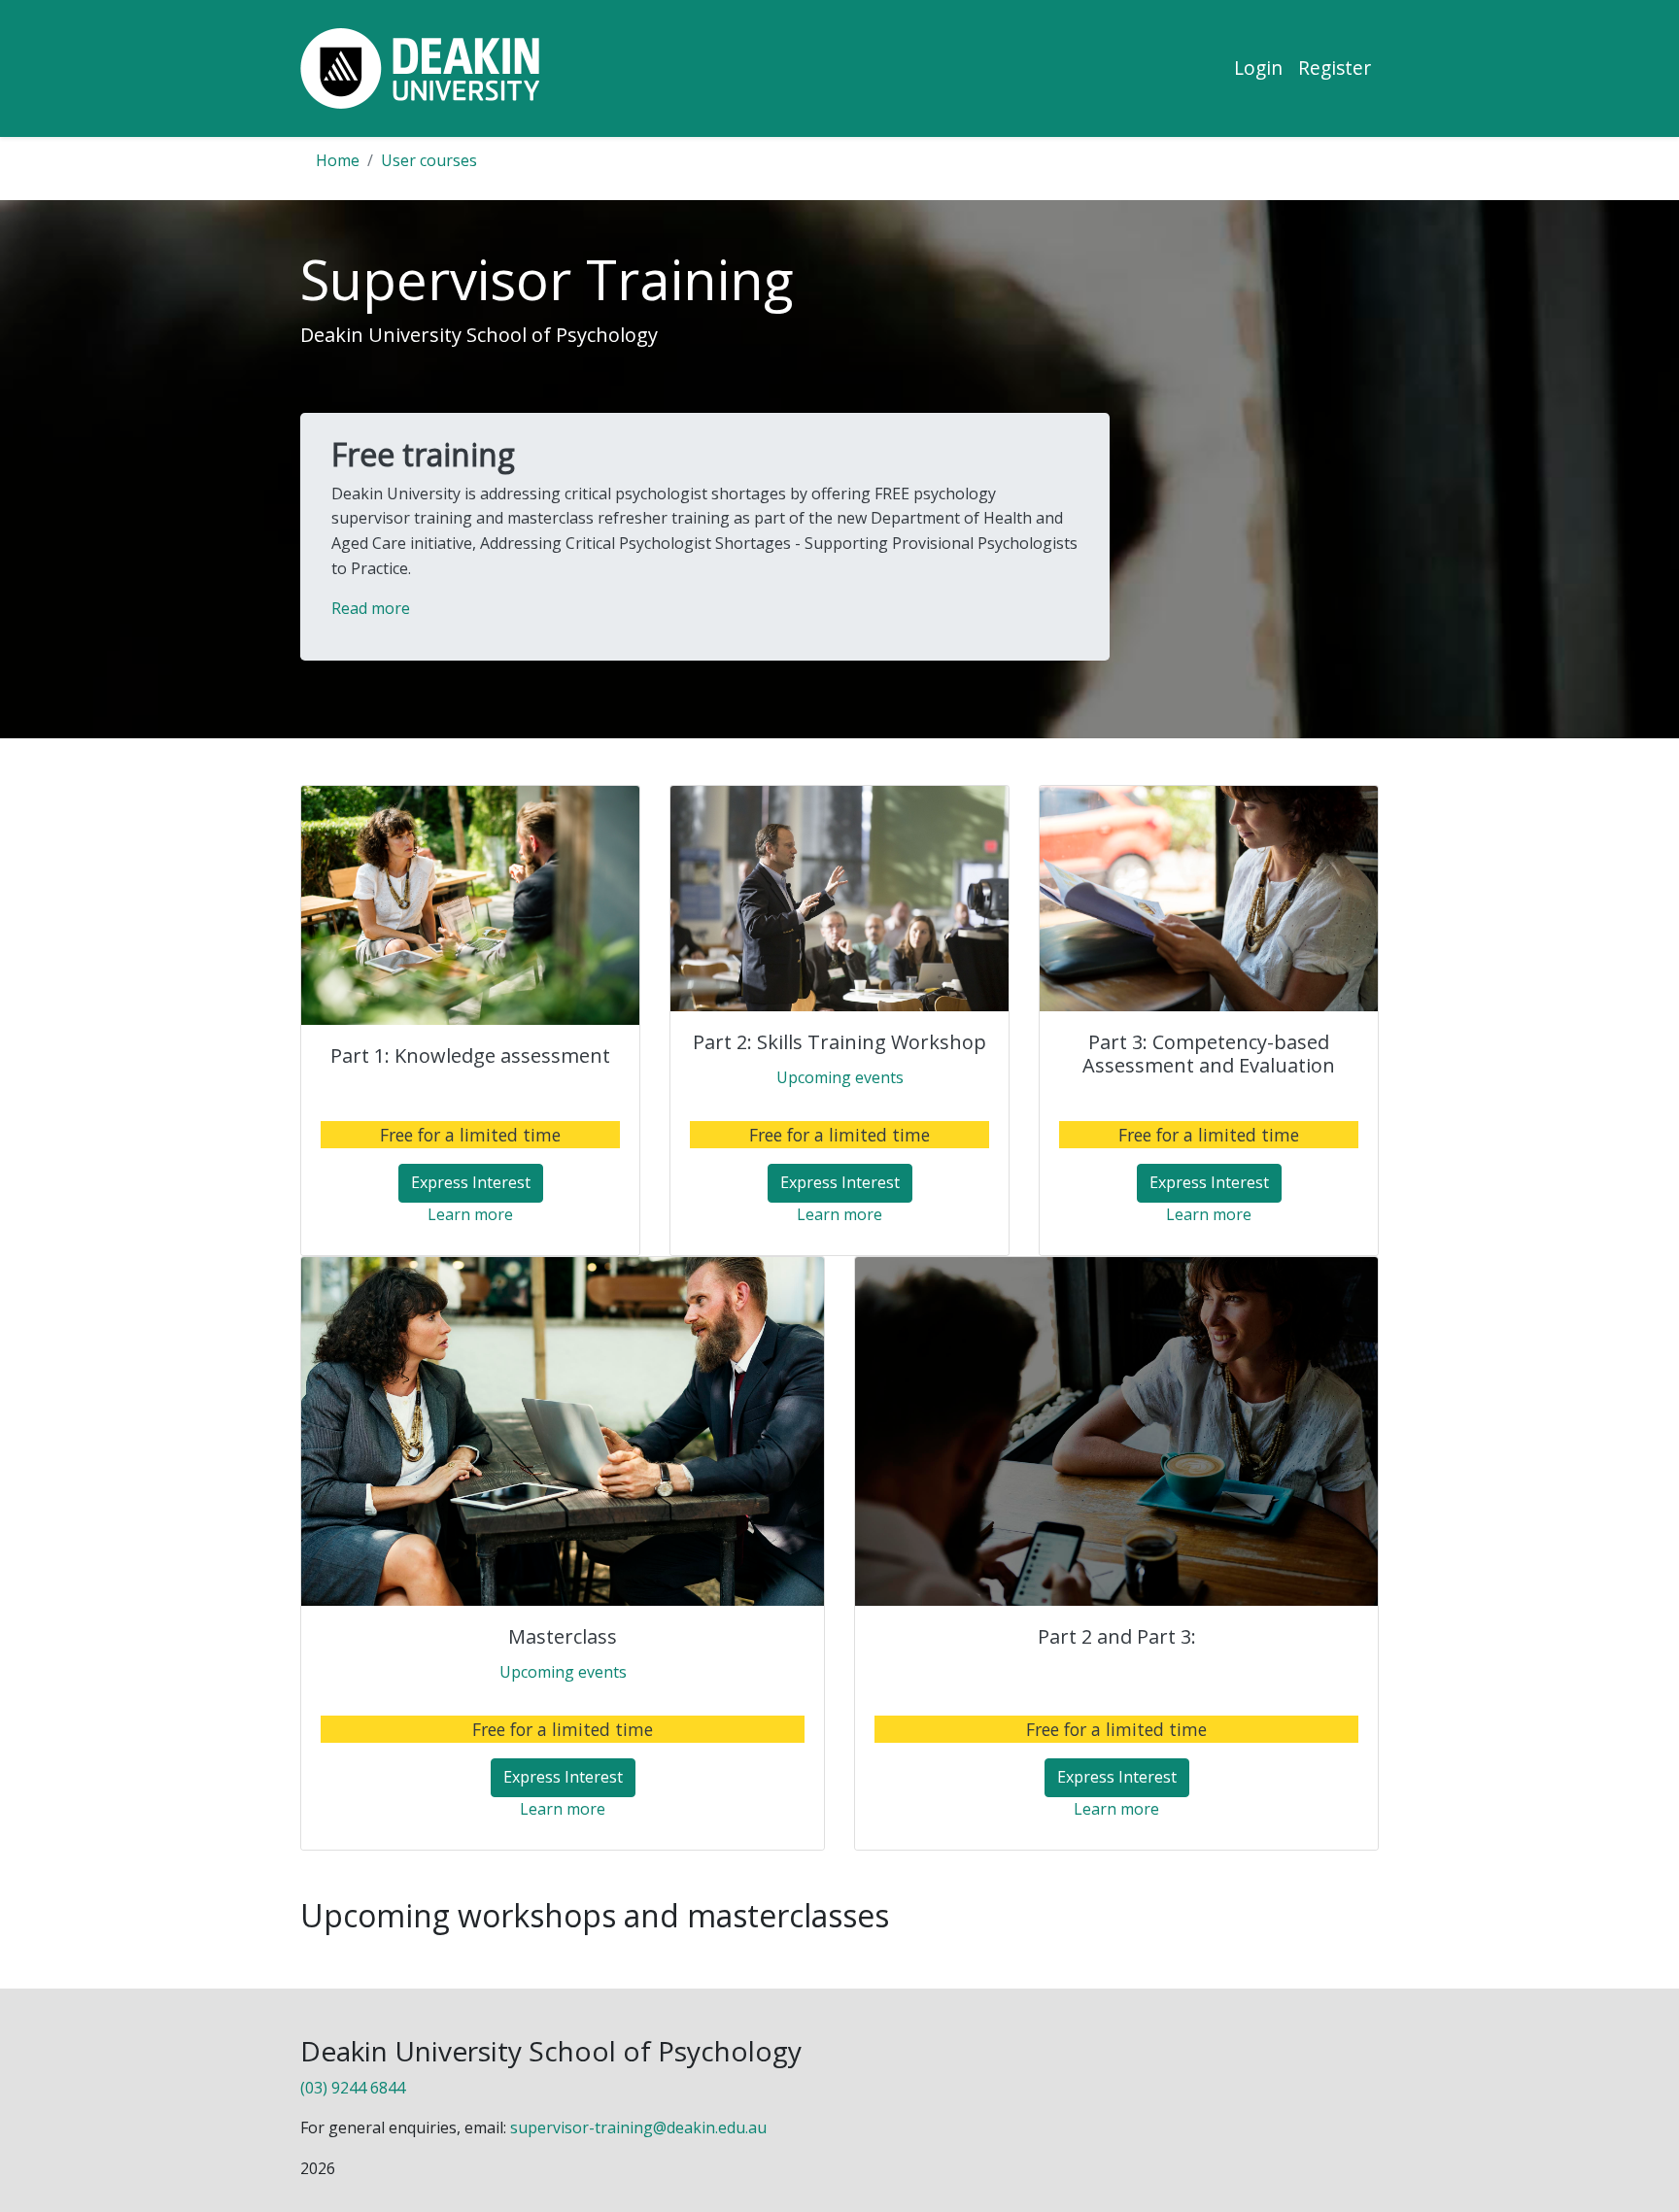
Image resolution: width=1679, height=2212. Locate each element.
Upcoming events (840, 1077)
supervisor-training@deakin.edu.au (638, 2127)
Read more (371, 608)
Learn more (470, 1214)
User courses (429, 160)
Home (338, 160)
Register (1335, 68)
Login (1258, 68)
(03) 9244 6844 (353, 2088)
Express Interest (471, 1182)
